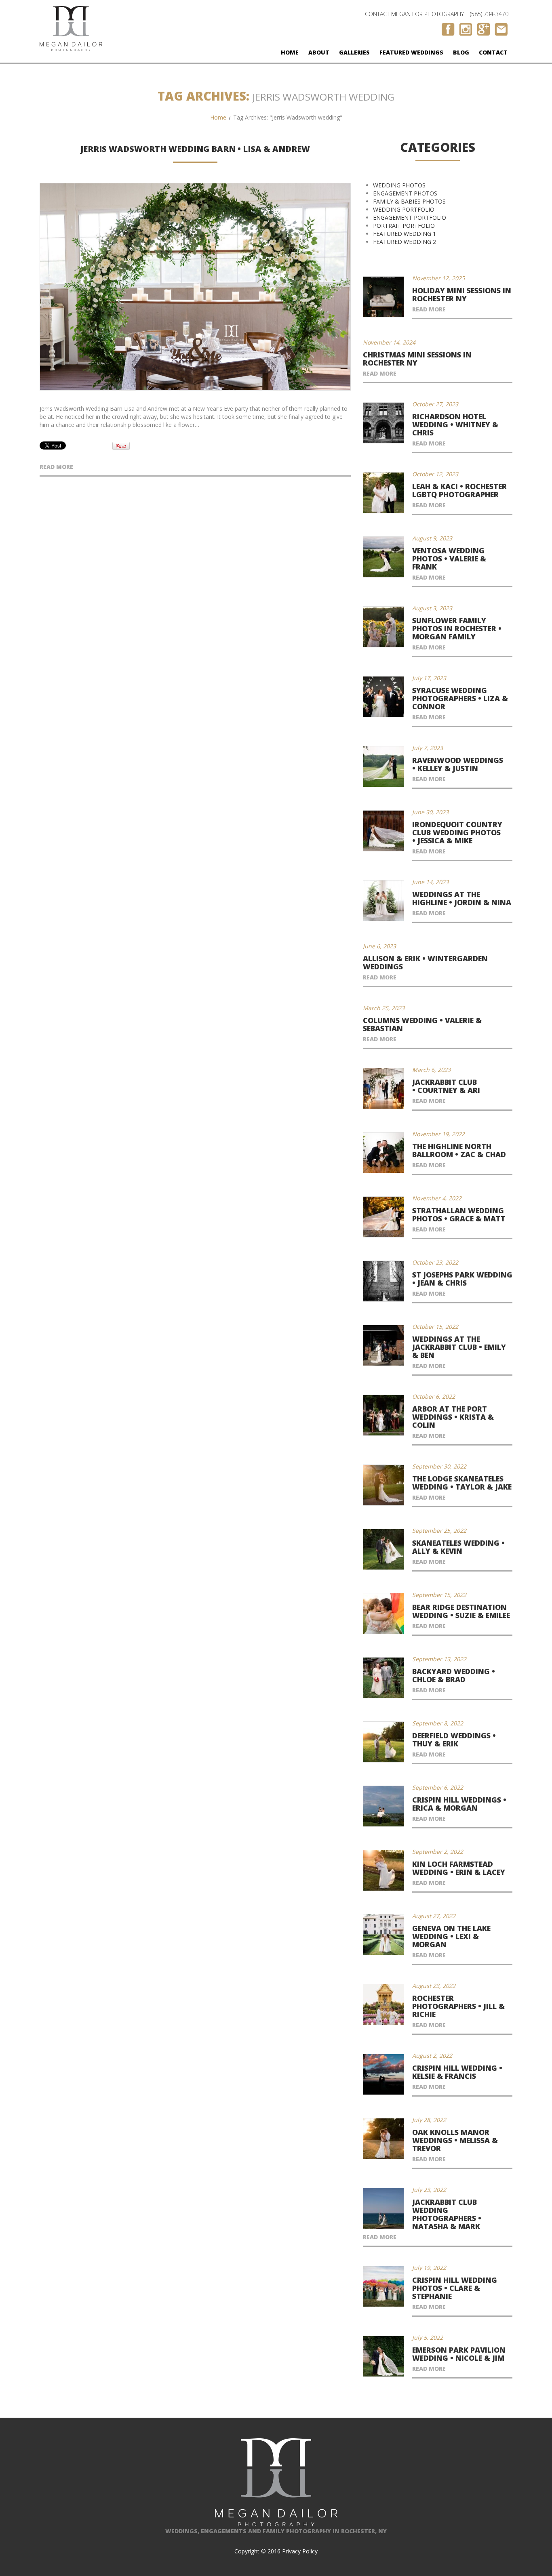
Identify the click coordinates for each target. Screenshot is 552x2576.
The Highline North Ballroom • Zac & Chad (459, 1150)
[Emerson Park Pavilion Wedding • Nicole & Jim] (383, 2356)
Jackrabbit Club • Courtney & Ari (446, 1086)
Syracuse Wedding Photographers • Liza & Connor (460, 698)
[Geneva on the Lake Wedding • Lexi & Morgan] (383, 1935)
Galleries (354, 52)
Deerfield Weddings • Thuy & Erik (454, 1740)
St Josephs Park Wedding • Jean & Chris (462, 1279)
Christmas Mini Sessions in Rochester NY (417, 359)
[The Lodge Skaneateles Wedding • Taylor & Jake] (383, 1485)
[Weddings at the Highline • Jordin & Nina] (383, 901)
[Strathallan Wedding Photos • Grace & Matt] (383, 1217)
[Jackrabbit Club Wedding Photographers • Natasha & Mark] (383, 2208)
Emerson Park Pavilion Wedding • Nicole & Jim (459, 2354)
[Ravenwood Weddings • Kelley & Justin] (383, 767)
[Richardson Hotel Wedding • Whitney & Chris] (383, 423)
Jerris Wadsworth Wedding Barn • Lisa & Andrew (195, 149)
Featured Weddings (411, 52)
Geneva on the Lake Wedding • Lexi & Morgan (451, 1936)
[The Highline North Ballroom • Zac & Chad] (383, 1153)
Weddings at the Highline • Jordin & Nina (462, 898)
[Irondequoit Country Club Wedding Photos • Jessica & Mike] (383, 831)
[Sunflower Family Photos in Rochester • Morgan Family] (383, 627)
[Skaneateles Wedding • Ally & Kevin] (383, 1549)
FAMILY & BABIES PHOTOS (409, 201)
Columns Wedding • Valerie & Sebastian (422, 1024)
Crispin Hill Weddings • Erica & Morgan (459, 1804)
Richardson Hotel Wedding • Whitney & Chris (455, 424)
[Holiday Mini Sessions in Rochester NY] (383, 297)
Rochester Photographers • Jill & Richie (458, 2006)
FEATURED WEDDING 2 (405, 242)
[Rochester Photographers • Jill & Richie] (383, 2004)
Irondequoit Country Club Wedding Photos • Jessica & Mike (457, 832)
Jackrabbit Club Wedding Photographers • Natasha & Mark (447, 2214)
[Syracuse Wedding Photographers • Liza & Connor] (383, 697)
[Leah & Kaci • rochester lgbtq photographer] (383, 493)
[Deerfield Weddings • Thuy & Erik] (383, 1742)
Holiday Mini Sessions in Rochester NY (462, 294)
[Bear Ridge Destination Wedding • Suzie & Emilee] (383, 1614)
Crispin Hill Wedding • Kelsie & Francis (457, 2072)
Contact (493, 52)
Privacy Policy (300, 2551)
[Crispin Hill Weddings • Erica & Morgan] (383, 1806)
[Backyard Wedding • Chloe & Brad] (383, 1678)
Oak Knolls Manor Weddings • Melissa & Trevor (455, 2140)
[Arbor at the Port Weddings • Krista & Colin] (383, 1415)
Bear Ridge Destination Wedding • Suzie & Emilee (461, 1611)
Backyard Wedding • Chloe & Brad (454, 1675)
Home (290, 52)
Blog (461, 52)
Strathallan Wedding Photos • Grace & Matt (459, 1214)
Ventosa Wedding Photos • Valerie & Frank (449, 559)
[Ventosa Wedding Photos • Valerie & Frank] (383, 557)
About (319, 52)
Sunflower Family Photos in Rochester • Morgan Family (457, 628)
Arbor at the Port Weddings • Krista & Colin (453, 1417)
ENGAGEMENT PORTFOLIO (410, 217)
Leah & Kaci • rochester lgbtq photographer (459, 490)
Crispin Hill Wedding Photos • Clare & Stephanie (455, 2288)
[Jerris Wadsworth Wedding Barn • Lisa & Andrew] (195, 287)
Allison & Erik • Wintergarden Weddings (425, 962)
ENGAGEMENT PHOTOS (405, 193)
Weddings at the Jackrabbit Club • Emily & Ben (459, 1347)
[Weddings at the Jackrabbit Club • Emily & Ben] (383, 1345)
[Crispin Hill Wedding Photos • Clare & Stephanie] (383, 2286)
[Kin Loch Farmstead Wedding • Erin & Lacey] (383, 1870)
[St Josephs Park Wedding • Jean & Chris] (383, 1281)
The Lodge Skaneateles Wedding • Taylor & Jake (462, 1483)
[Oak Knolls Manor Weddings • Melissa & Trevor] (383, 2139)
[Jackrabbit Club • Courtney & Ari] (383, 1088)
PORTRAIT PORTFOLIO (404, 226)
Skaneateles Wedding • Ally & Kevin (458, 1547)
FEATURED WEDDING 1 (405, 234)
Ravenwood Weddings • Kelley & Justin (458, 764)
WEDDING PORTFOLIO (404, 209)
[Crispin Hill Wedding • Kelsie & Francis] (383, 2074)
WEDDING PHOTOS (399, 185)
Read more (56, 467)
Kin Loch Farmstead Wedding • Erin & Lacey (459, 1868)
